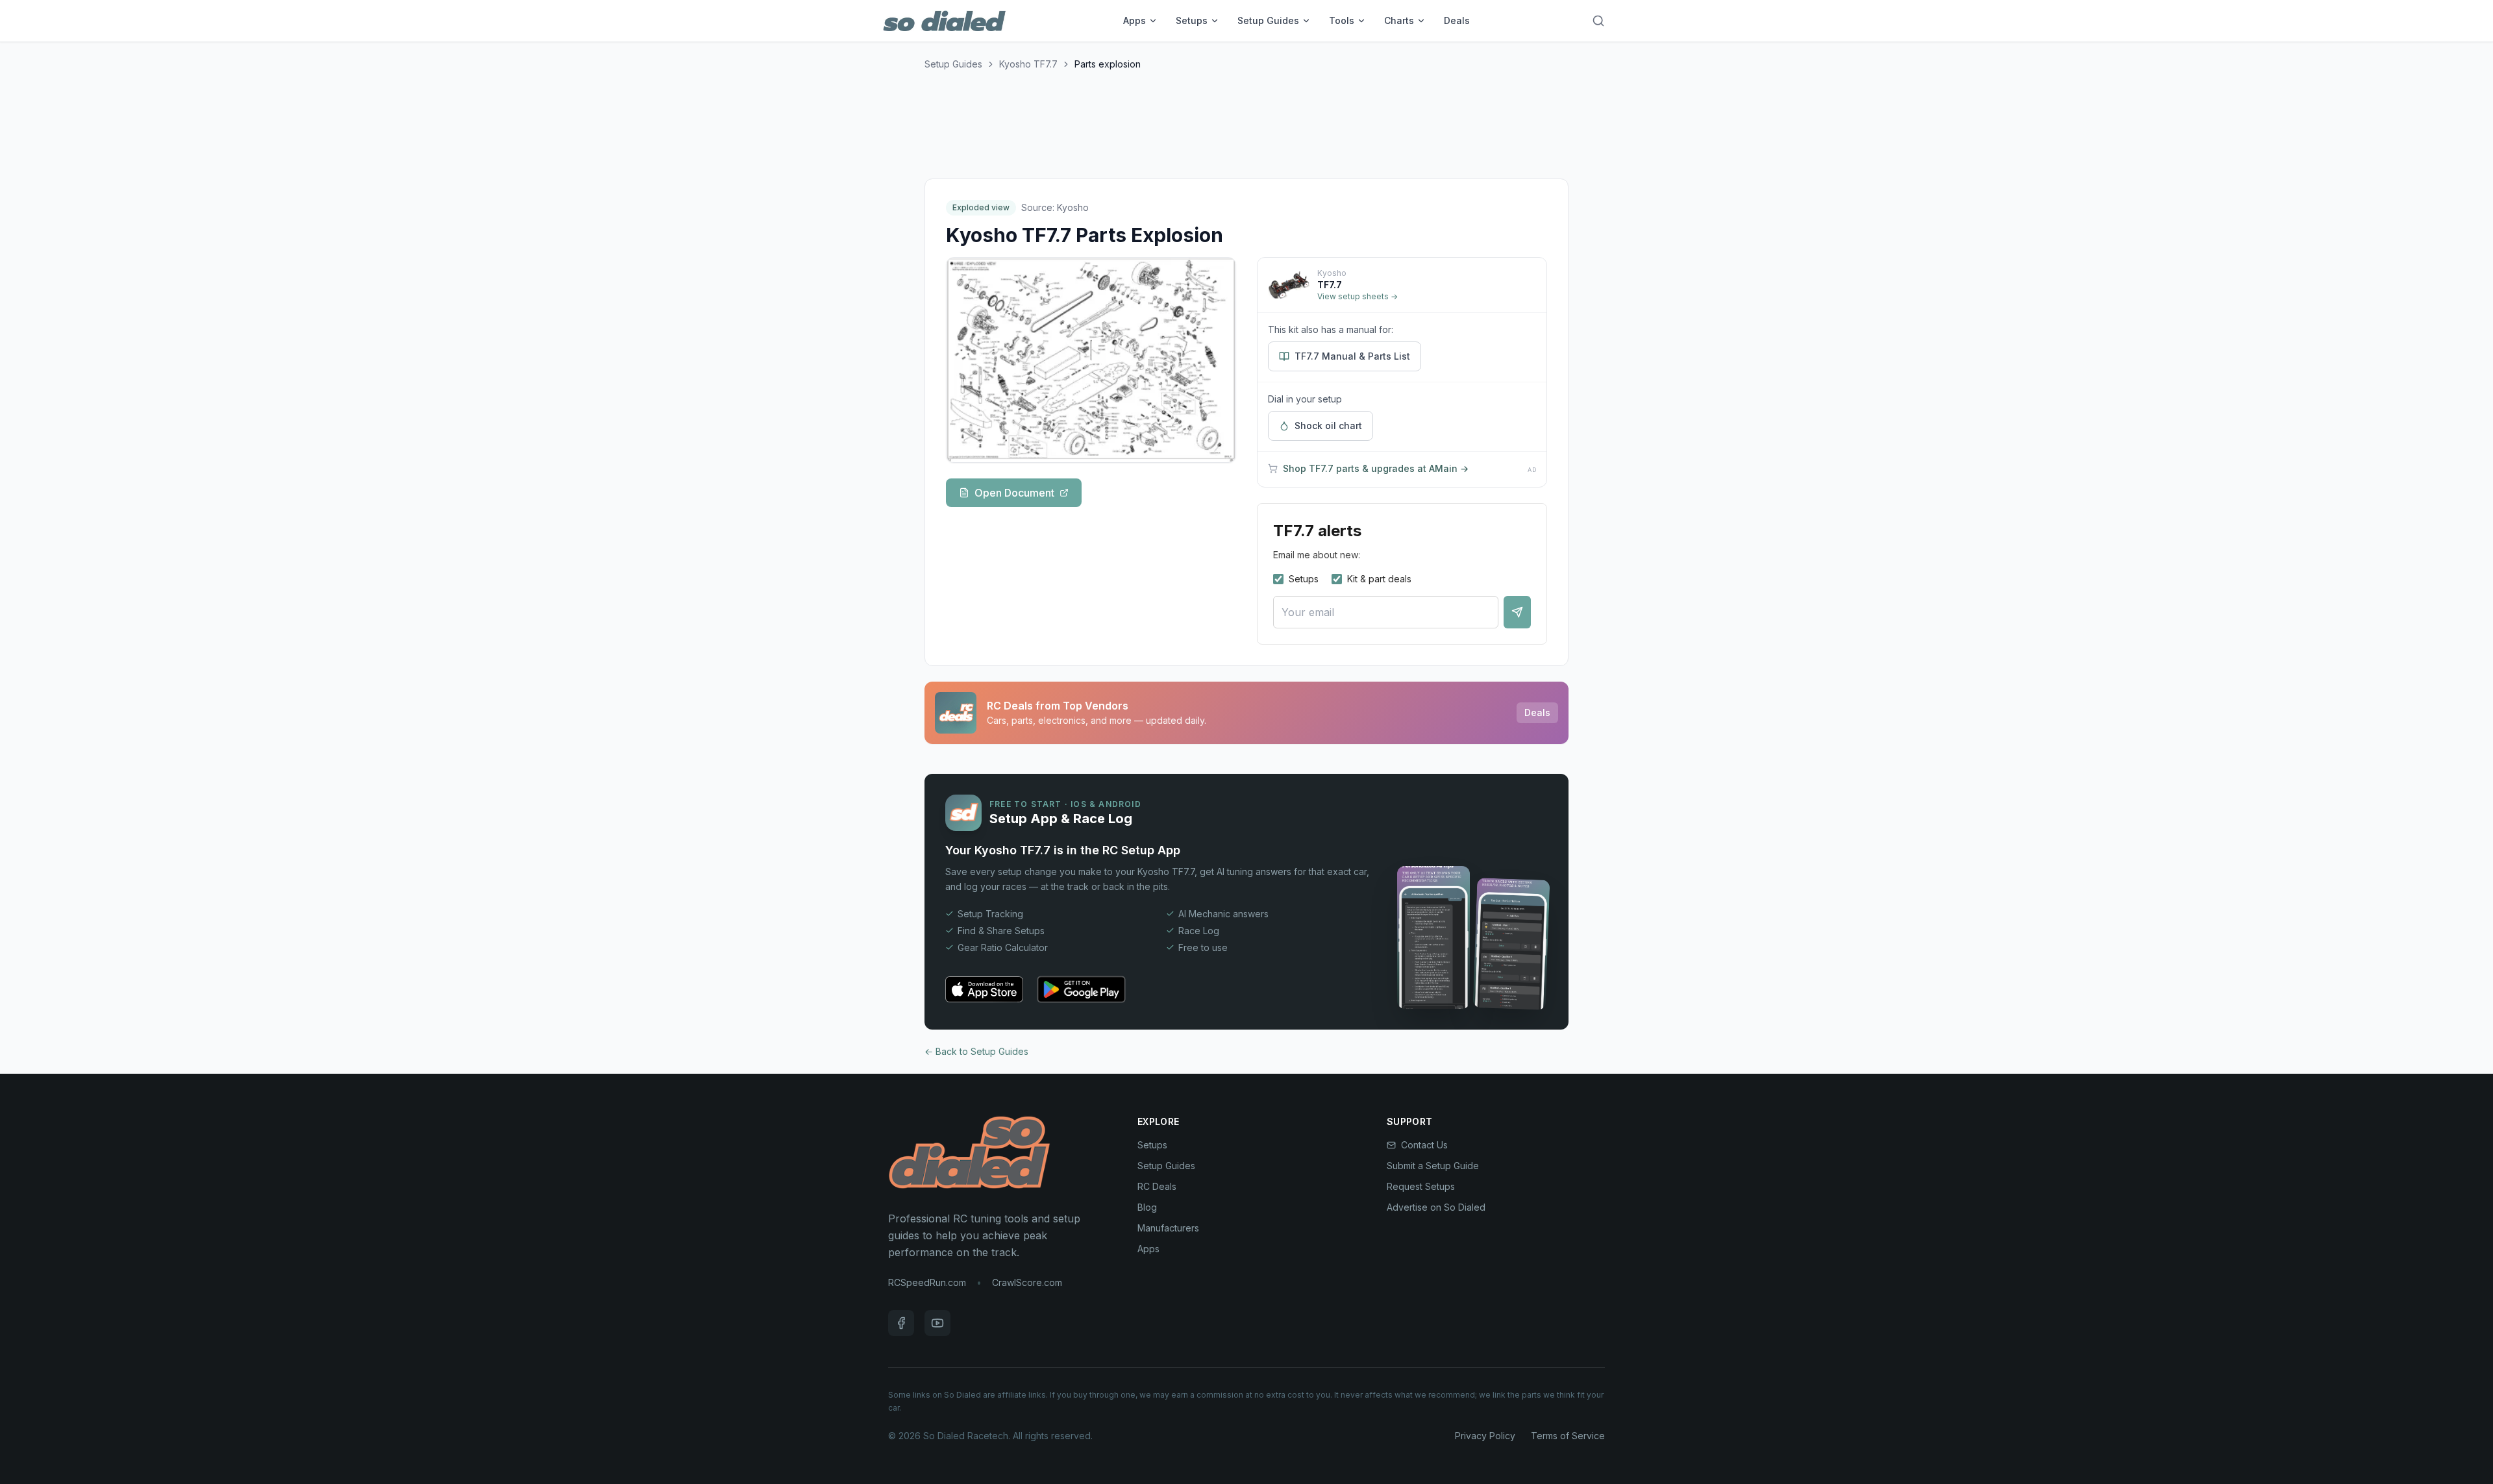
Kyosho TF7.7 (1028, 64)
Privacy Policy (1485, 1436)
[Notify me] (1517, 612)
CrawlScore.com (1027, 1282)
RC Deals (1157, 1186)
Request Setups (1421, 1186)
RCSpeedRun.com (927, 1282)
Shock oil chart (1328, 426)
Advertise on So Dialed (1436, 1207)
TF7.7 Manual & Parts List (1352, 356)
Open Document (1014, 493)
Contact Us (1424, 1145)
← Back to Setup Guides (976, 1051)
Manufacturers (1168, 1228)
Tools (1342, 20)
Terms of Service (1568, 1436)
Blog (1147, 1207)
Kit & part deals (1379, 579)
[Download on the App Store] (984, 989)
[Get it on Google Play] (1081, 989)
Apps (1135, 20)
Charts (1399, 20)
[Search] (1598, 21)
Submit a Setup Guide (1433, 1166)
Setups (1192, 20)
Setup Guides (1268, 20)
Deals (1457, 20)
